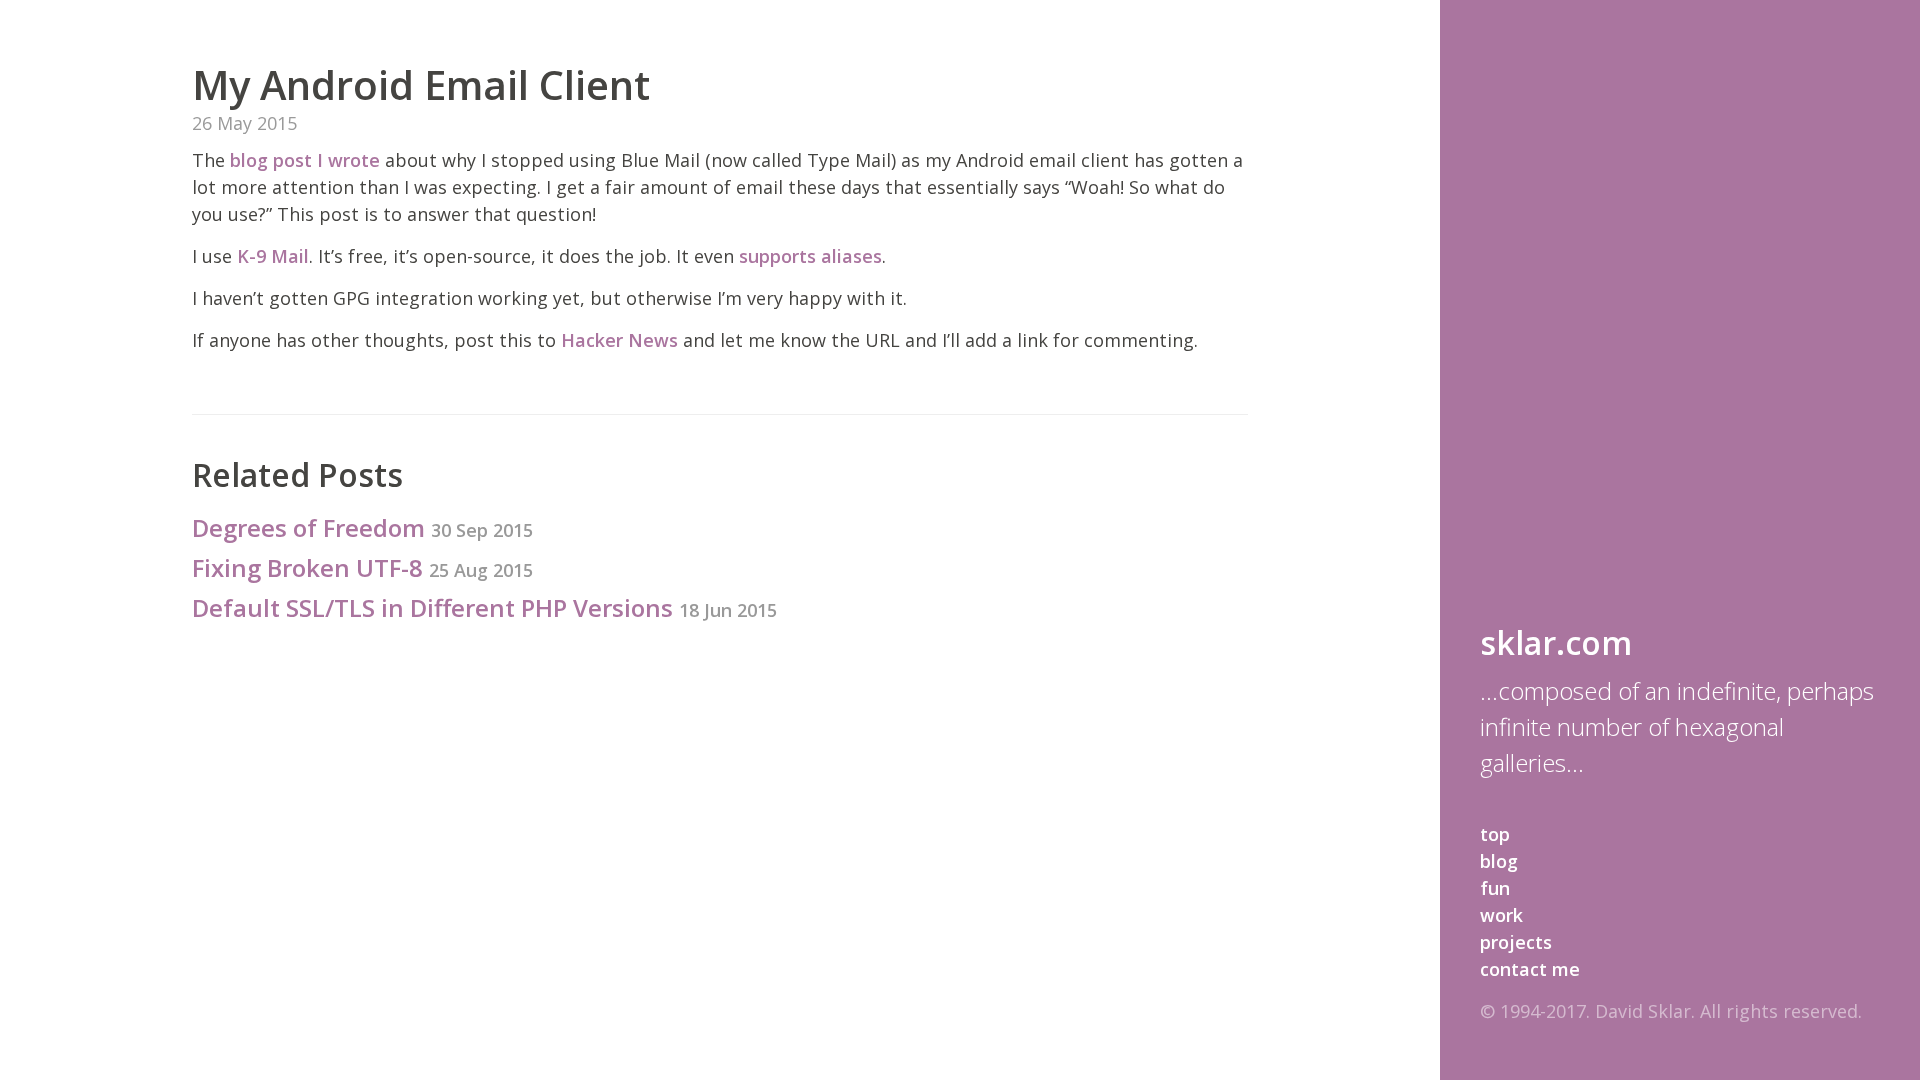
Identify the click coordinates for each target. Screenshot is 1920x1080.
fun (1495, 888)
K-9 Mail (273, 256)
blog (1499, 861)
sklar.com (1556, 642)
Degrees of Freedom (362, 527)
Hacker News (619, 340)
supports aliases (810, 256)
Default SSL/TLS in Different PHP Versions (484, 607)
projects (1516, 942)
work (1501, 915)
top (1495, 834)
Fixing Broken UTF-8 (362, 567)
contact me (1530, 969)
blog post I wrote (305, 160)
